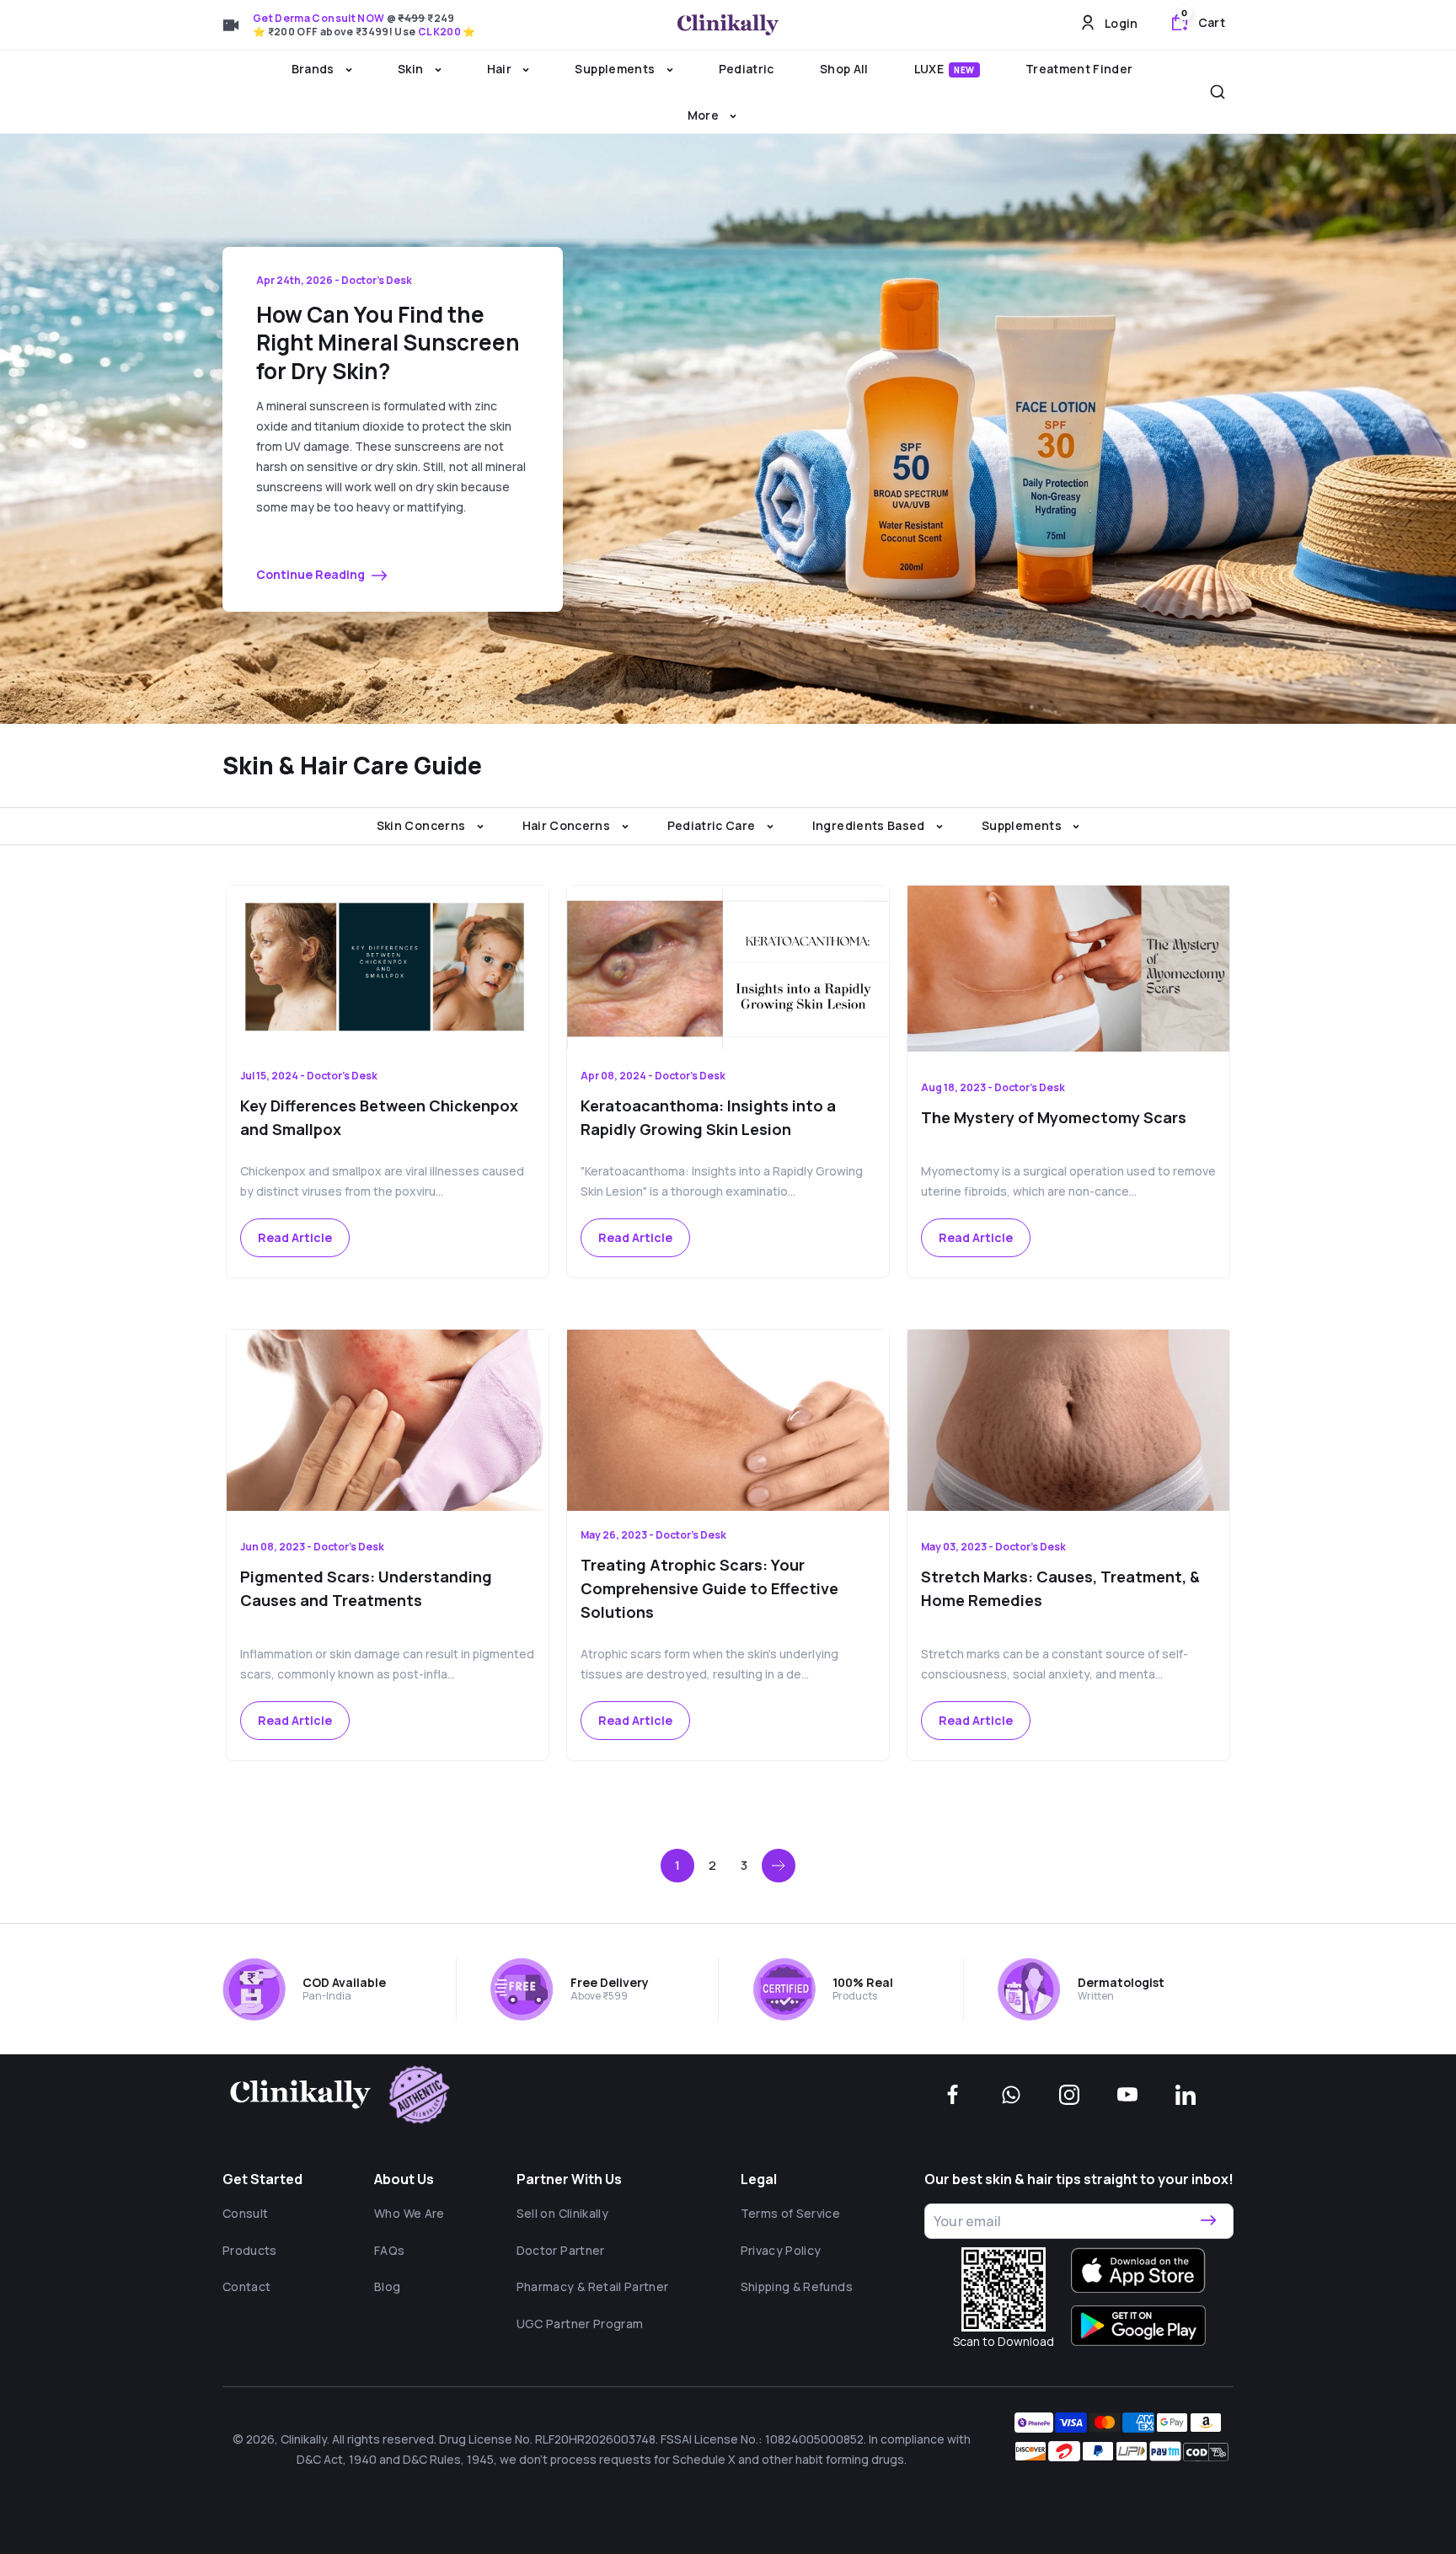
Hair (501, 69)
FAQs (389, 2250)
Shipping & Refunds (797, 2286)
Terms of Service (791, 2213)
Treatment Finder (1079, 69)
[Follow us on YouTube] (1127, 2095)
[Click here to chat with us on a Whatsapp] (1011, 2095)
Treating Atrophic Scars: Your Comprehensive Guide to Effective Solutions (709, 1588)
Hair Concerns (568, 825)
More (705, 115)
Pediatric (747, 69)
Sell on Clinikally (562, 2213)
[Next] (779, 1866)
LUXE (945, 69)
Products (250, 2250)
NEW (964, 70)
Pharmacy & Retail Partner (593, 2286)
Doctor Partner (561, 2250)
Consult (245, 2213)
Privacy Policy (781, 2250)
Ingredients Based (870, 825)
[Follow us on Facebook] (953, 2095)
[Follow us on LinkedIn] (1186, 2095)
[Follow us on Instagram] (1069, 2095)
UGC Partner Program (580, 2324)
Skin (412, 69)
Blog (387, 2286)
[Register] (1208, 2221)
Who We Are (409, 2213)
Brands (314, 69)
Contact (246, 2286)
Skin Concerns (423, 825)
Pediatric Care (713, 825)
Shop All (844, 69)
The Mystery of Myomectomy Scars (1054, 1117)
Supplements (616, 69)
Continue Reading (312, 574)
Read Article (295, 1237)
